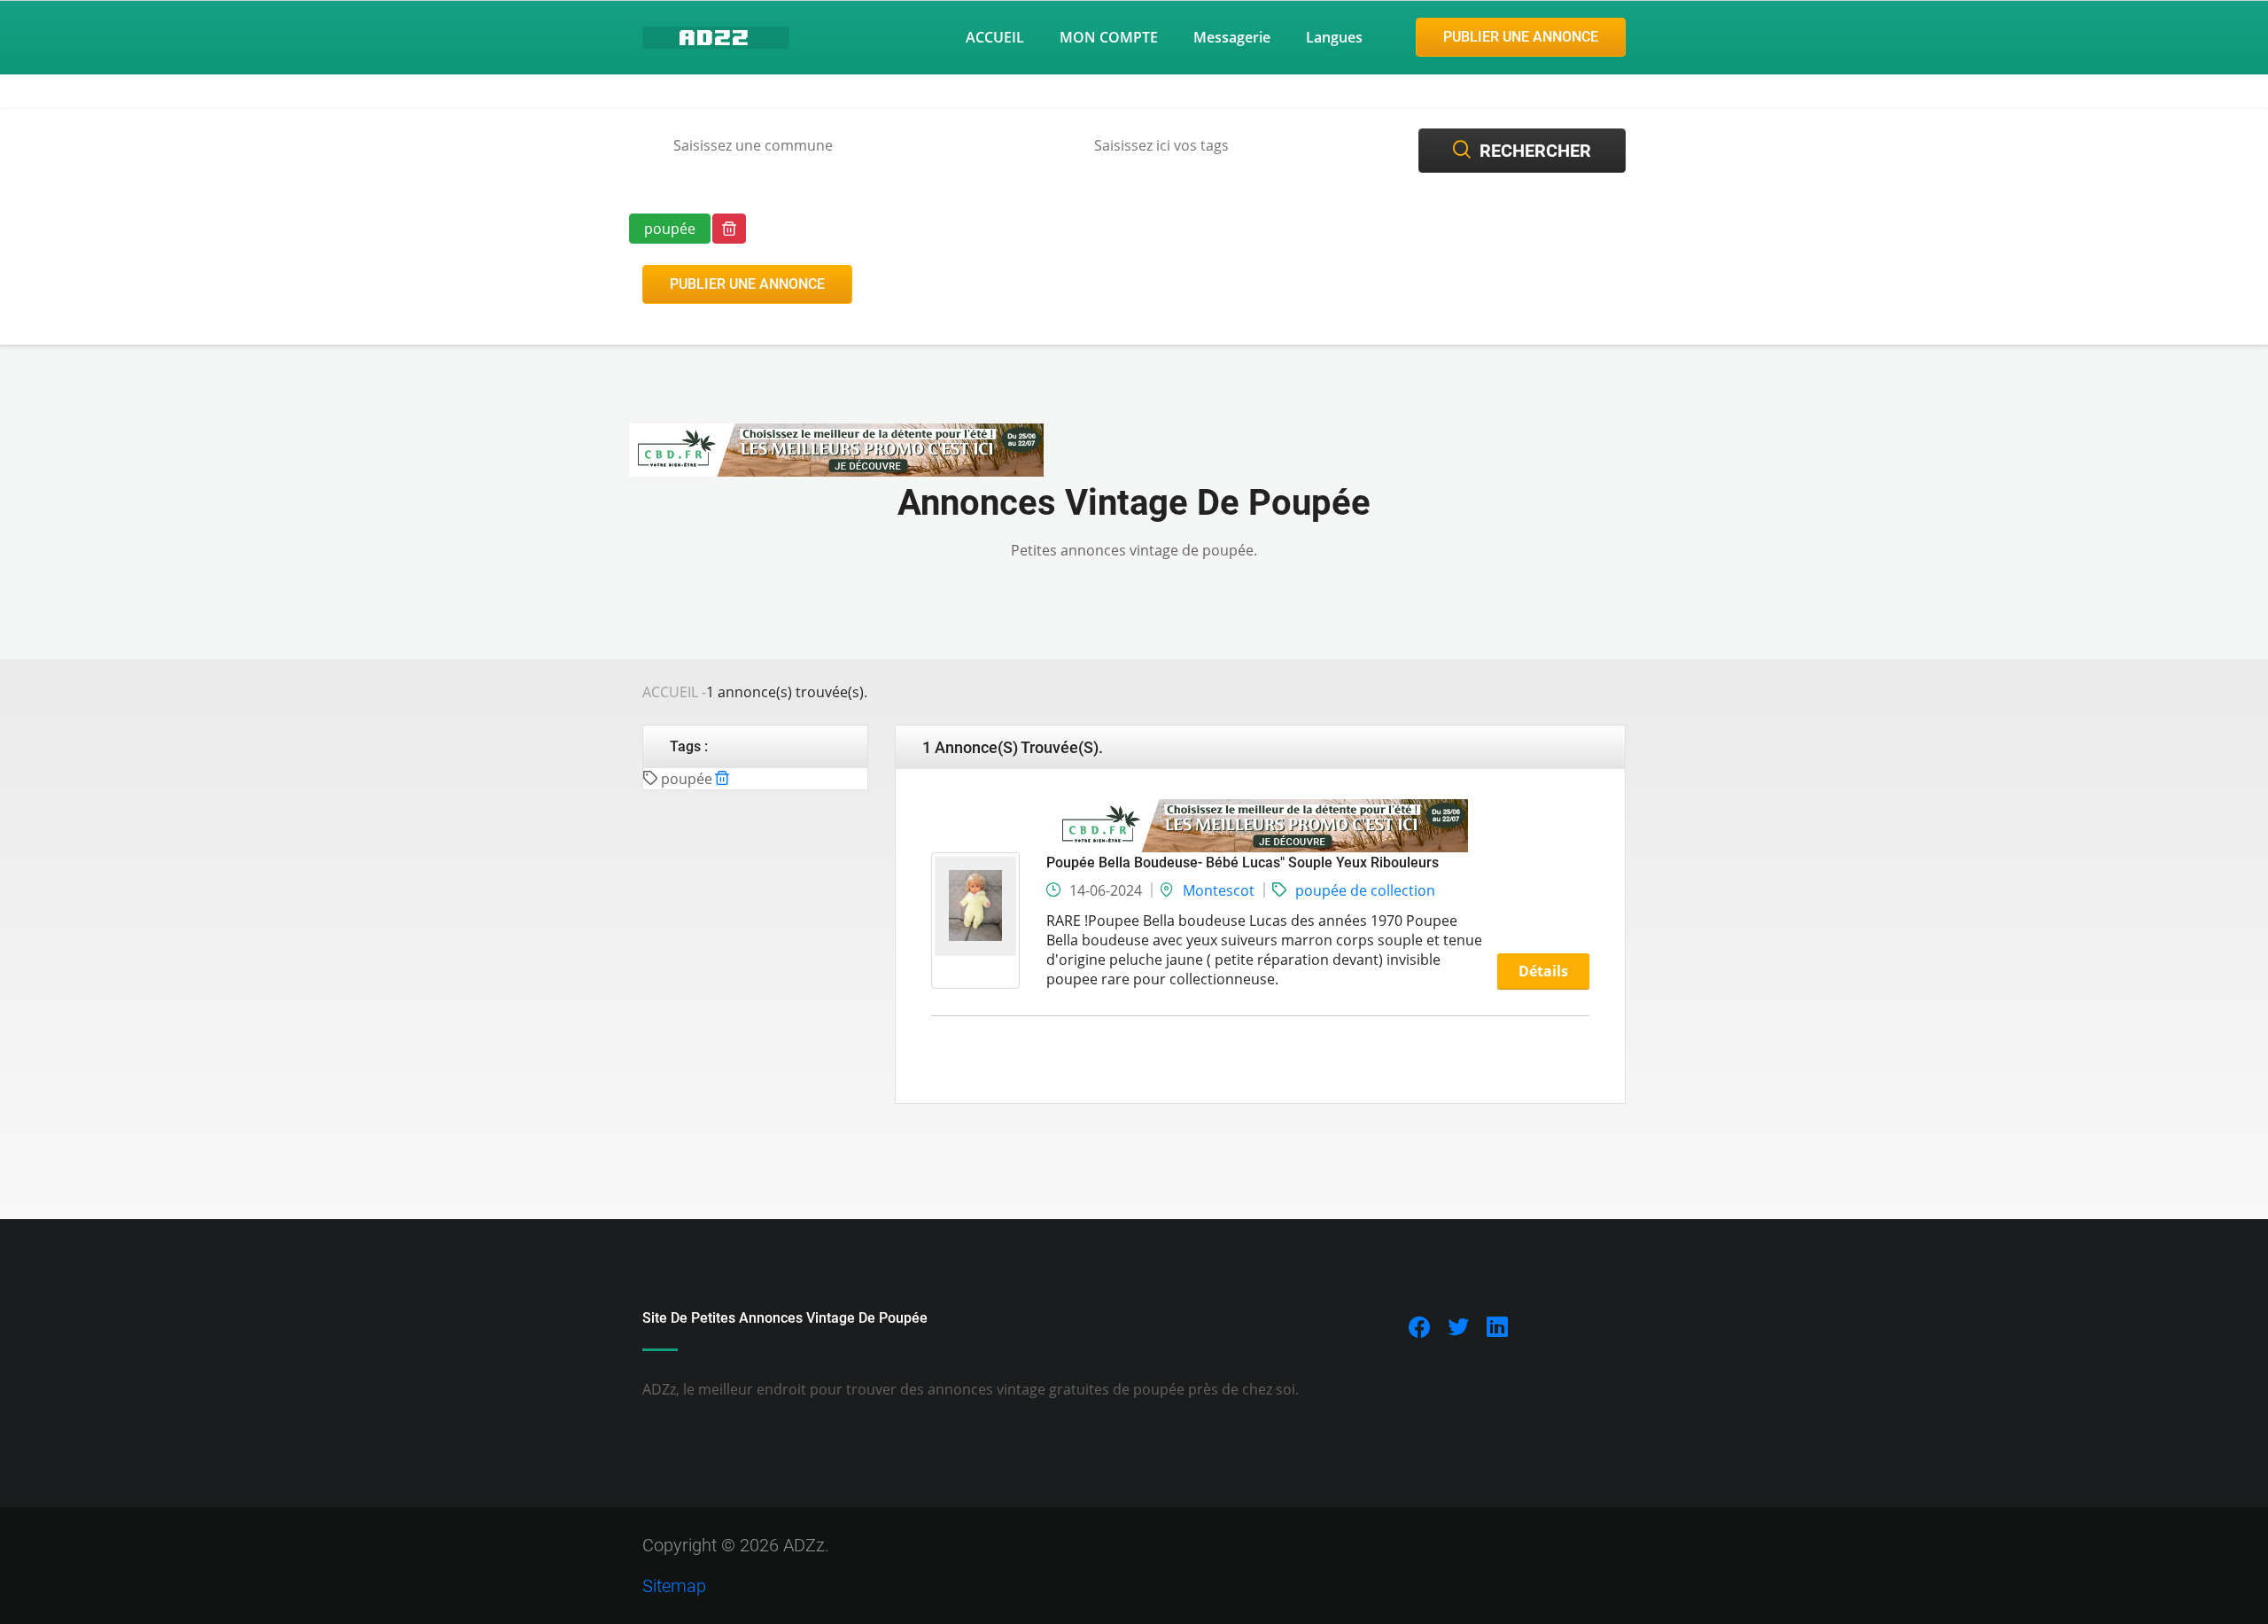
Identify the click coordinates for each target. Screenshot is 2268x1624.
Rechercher (1535, 151)
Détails (1543, 971)
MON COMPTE (1109, 37)
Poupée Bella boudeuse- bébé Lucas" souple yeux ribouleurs (1243, 863)
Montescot (1219, 890)
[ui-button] (729, 229)
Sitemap (674, 1586)
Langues (1334, 37)
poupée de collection (1365, 890)
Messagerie (1232, 37)
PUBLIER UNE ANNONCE (1521, 37)
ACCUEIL (995, 37)
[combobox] (839, 146)
